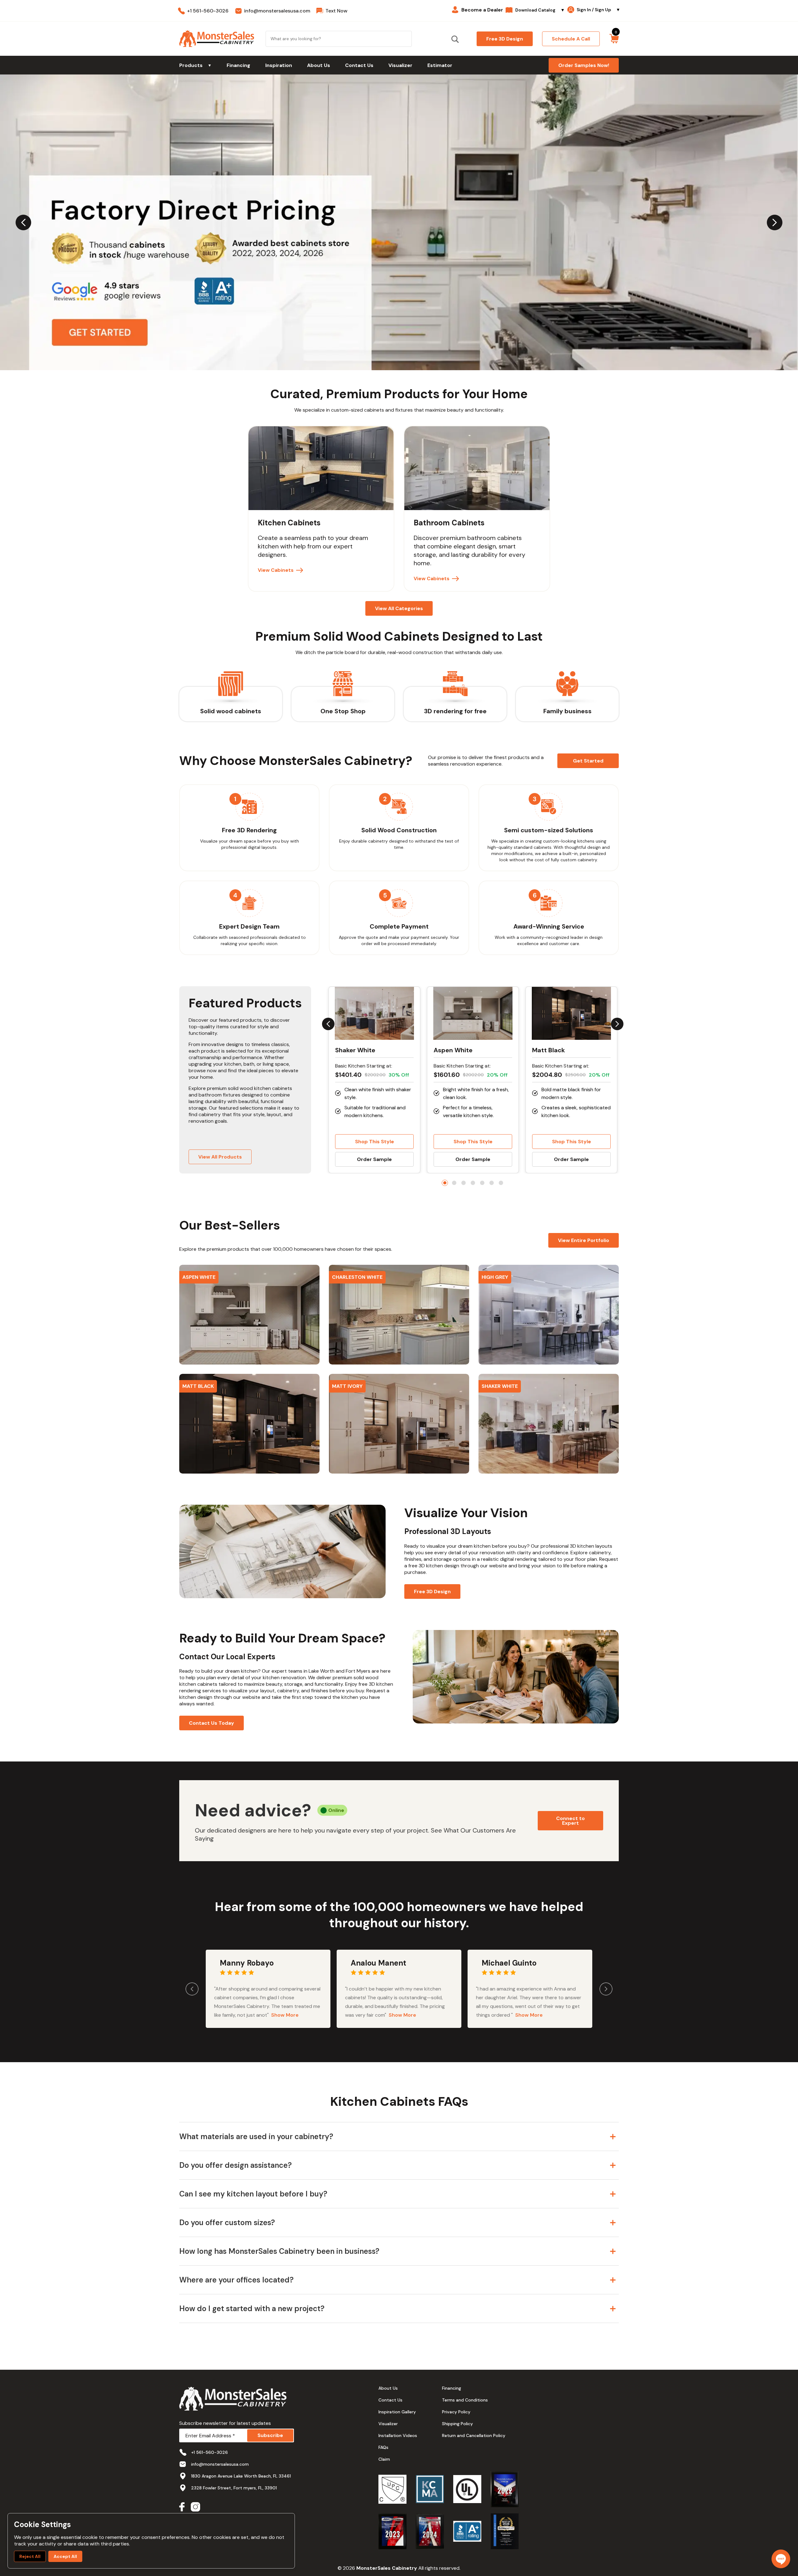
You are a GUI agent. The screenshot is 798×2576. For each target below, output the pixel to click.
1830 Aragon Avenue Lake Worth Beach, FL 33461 (241, 2476)
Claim (384, 2459)
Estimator (440, 65)
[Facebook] (182, 2508)
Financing (238, 65)
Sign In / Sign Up (598, 10)
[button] (249, 1315)
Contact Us (359, 65)
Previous (23, 222)
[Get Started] (399, 222)
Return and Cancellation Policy (474, 2435)
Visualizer (400, 65)
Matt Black (548, 1050)
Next (775, 222)
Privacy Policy (456, 2412)
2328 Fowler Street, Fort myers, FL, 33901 (234, 2488)
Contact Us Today (212, 1723)
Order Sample (374, 1159)
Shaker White (355, 1050)
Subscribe (270, 2435)
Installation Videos (398, 2435)
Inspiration (279, 65)
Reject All (30, 2556)
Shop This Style (375, 1142)
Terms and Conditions (465, 2400)
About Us (319, 65)
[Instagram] (195, 2508)
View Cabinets (276, 570)
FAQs (383, 2447)
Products (195, 65)
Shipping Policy (457, 2424)
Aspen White (453, 1050)
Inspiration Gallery (397, 2412)
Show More (285, 2015)
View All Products (220, 1157)
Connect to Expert (570, 1821)
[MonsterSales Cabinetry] (217, 39)
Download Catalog (540, 10)
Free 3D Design (432, 1591)
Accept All (65, 2556)
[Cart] (614, 39)
